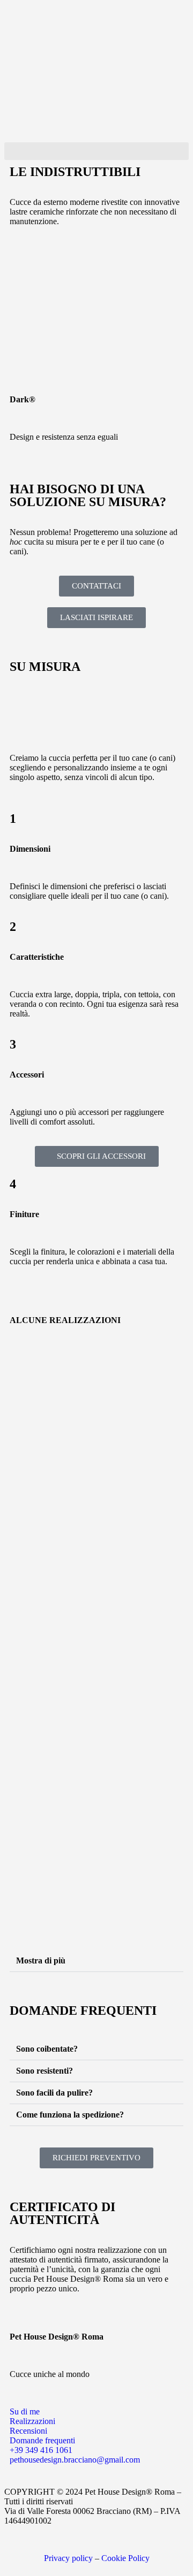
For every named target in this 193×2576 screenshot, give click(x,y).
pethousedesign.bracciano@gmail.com (75, 2460)
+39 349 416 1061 (41, 2450)
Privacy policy (69, 2558)
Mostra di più (41, 1960)
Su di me (25, 2411)
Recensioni (28, 2431)
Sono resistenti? (44, 2071)
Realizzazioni (32, 2421)
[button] (96, 151)
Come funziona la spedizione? (70, 2115)
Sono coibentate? (47, 2049)
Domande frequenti (42, 2440)
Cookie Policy (125, 2558)
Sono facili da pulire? (54, 2093)
